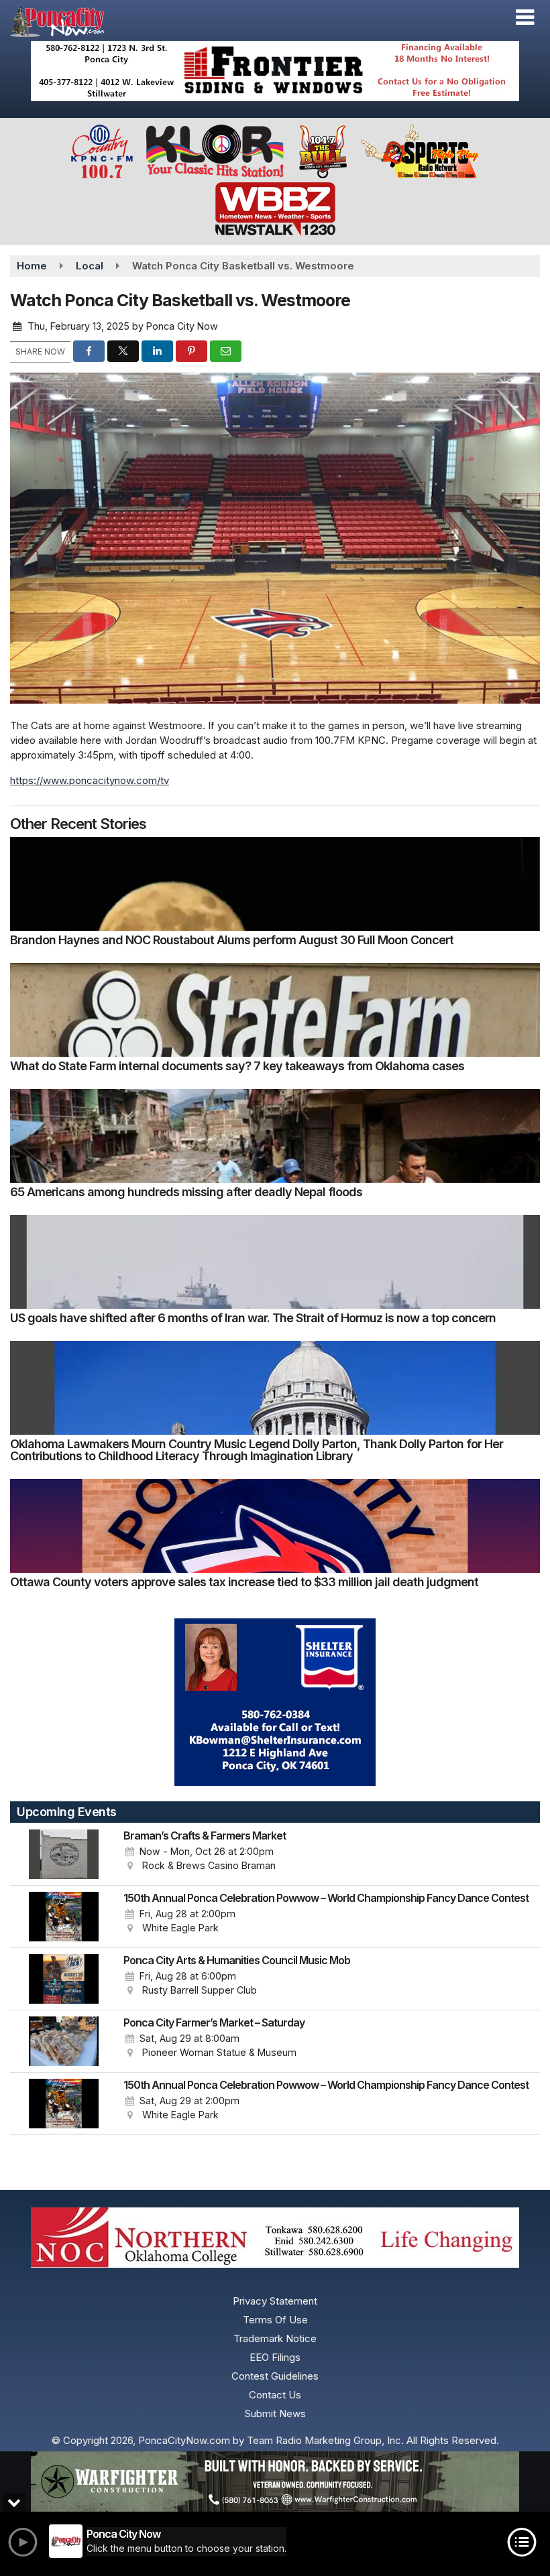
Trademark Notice (275, 2338)
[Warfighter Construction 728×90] (275, 2482)
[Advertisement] (275, 71)
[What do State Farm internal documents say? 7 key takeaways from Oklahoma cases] (275, 1010)
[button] (525, 17)
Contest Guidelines (275, 2376)
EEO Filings (275, 2357)
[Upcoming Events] (64, 1854)
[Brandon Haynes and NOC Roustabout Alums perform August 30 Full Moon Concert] (275, 884)
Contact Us (275, 2395)
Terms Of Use (275, 2320)
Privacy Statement (275, 2301)
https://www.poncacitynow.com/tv (90, 780)
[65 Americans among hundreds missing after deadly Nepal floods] (275, 1136)
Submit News (275, 2413)
